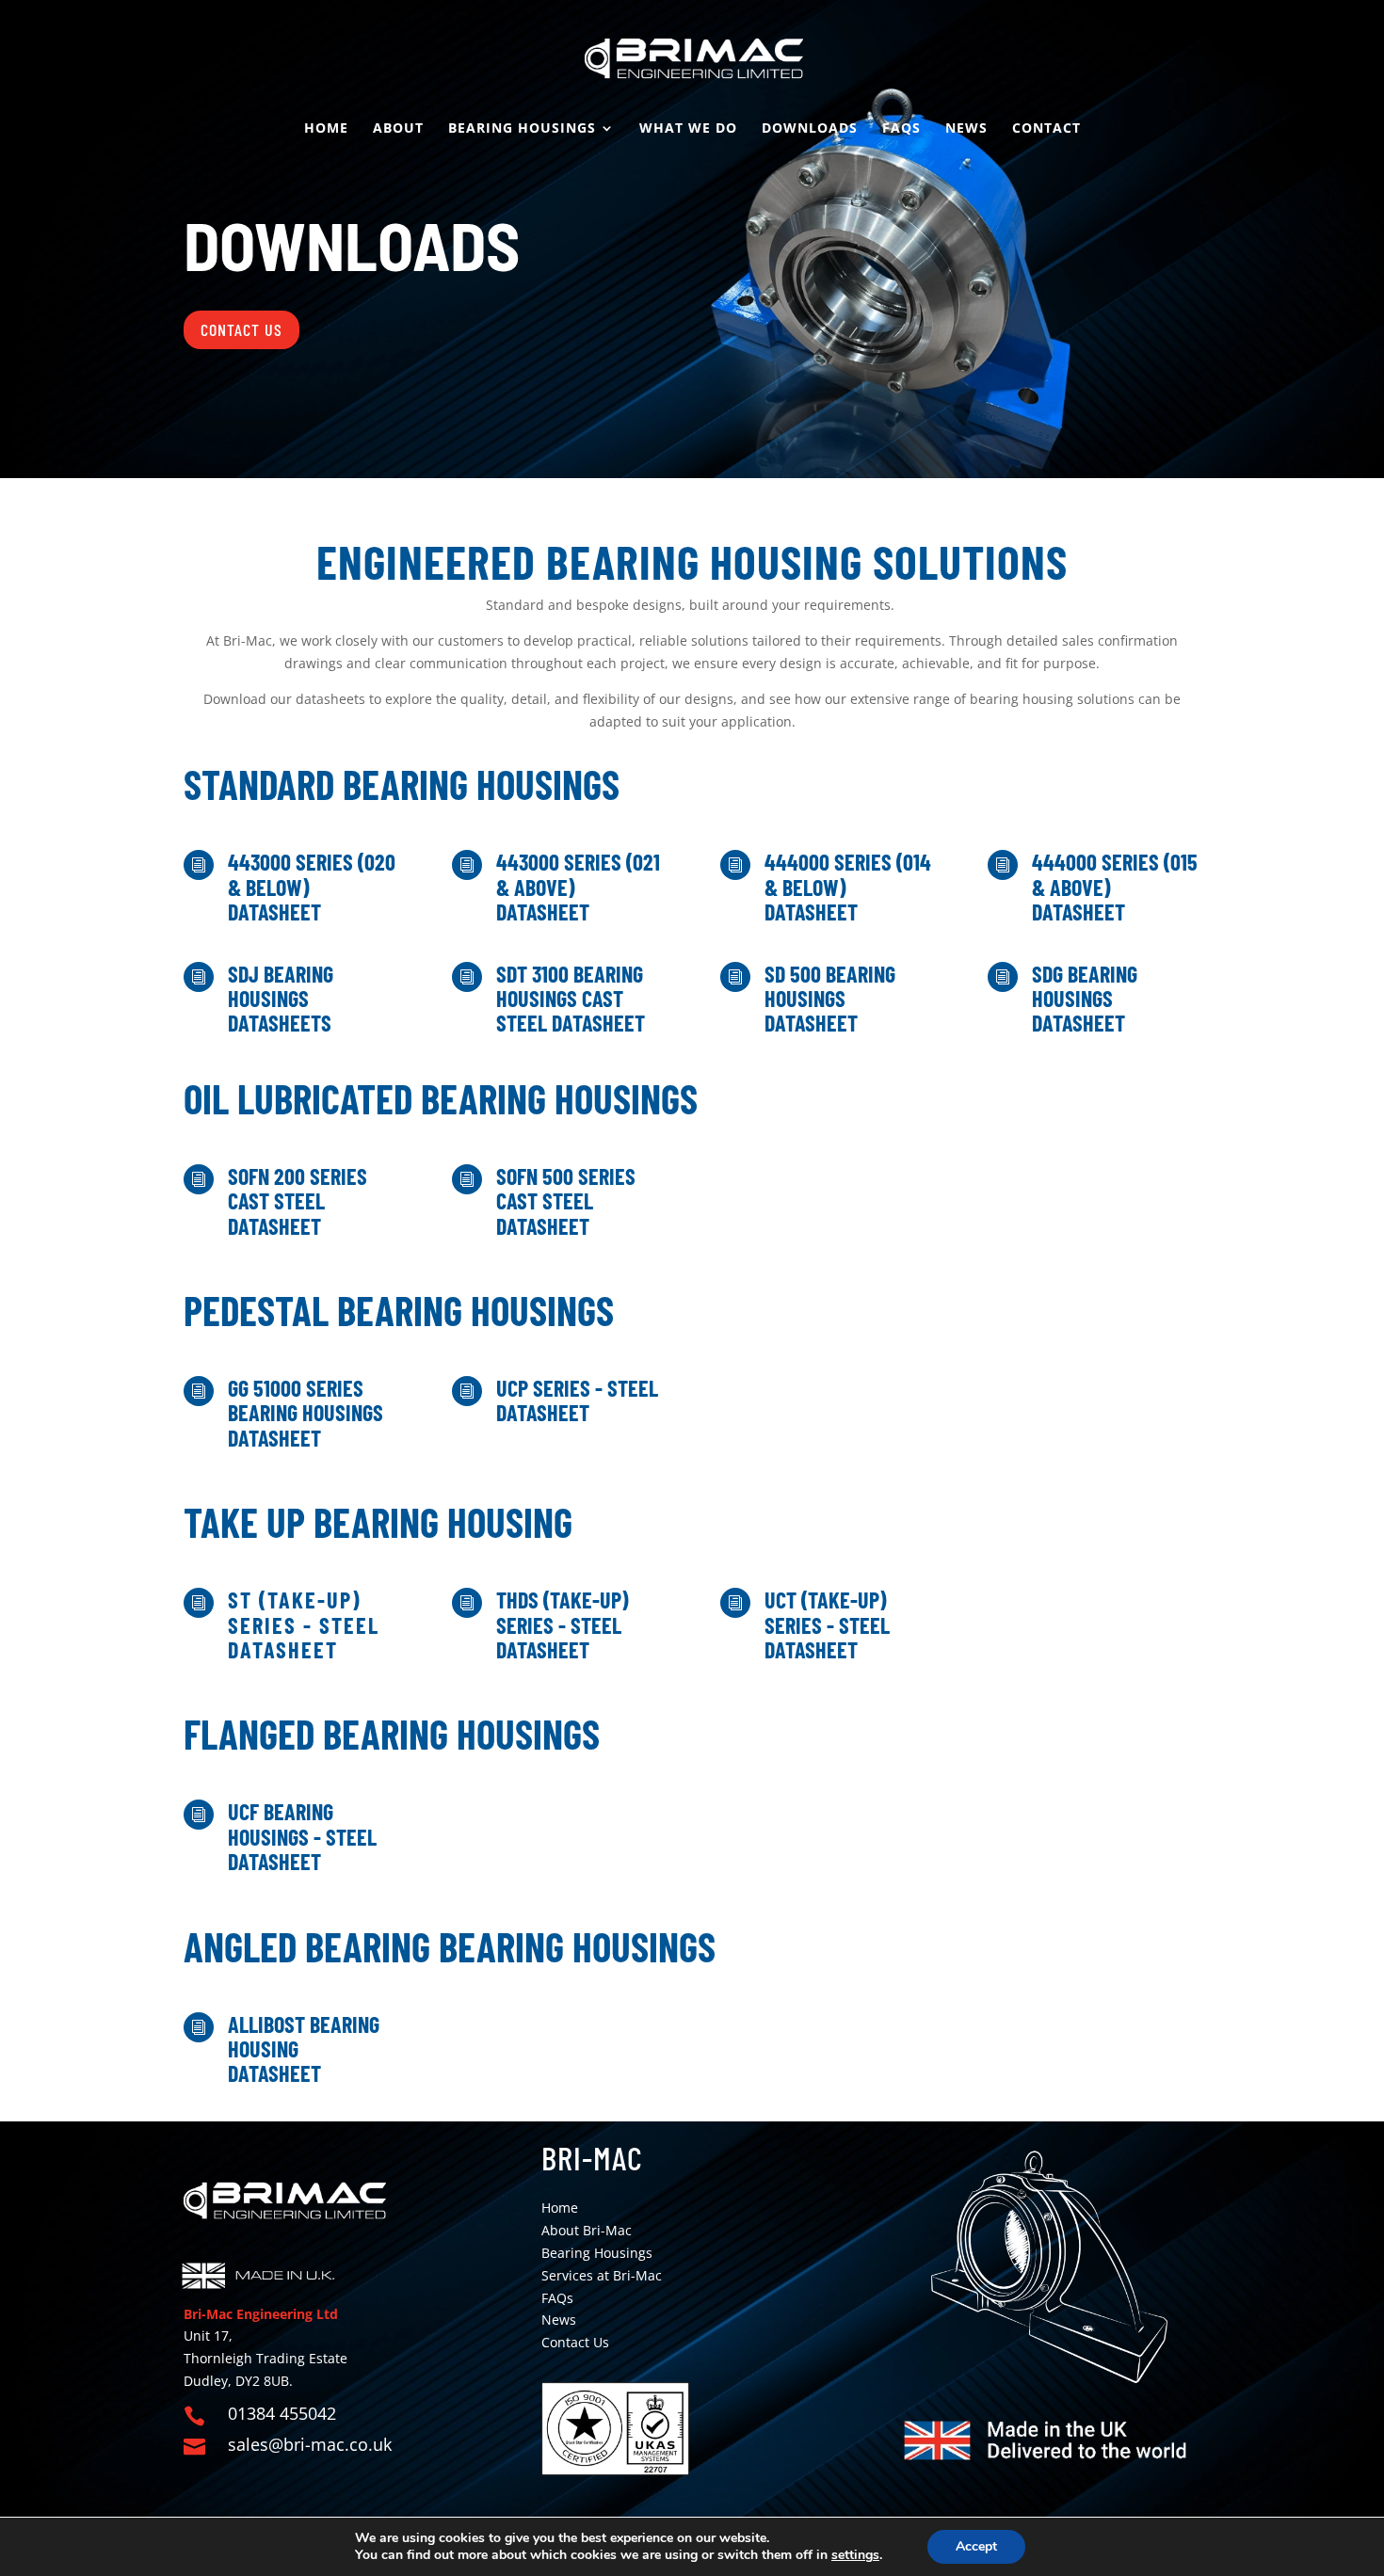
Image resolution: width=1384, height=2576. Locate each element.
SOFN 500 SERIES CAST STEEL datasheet (566, 1201)
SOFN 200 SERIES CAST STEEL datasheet (298, 1201)
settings (855, 2555)
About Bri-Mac (587, 2230)
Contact (1046, 129)
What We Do (688, 129)
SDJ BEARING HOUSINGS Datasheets (281, 999)
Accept (976, 2546)
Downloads (810, 129)
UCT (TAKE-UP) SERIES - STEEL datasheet (827, 1624)
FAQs (901, 129)
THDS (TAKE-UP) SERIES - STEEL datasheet (562, 1624)
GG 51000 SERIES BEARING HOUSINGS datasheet (306, 1413)
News (966, 129)
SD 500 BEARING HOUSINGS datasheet (830, 999)
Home (326, 129)
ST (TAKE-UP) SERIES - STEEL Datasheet (304, 1624)
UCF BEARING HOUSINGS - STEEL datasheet (302, 1836)
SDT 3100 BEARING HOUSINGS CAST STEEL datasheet (571, 999)
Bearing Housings (522, 129)
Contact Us (241, 329)
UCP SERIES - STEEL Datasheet (577, 1400)
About (398, 129)
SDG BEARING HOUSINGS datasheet (1085, 999)
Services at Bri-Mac (602, 2275)
